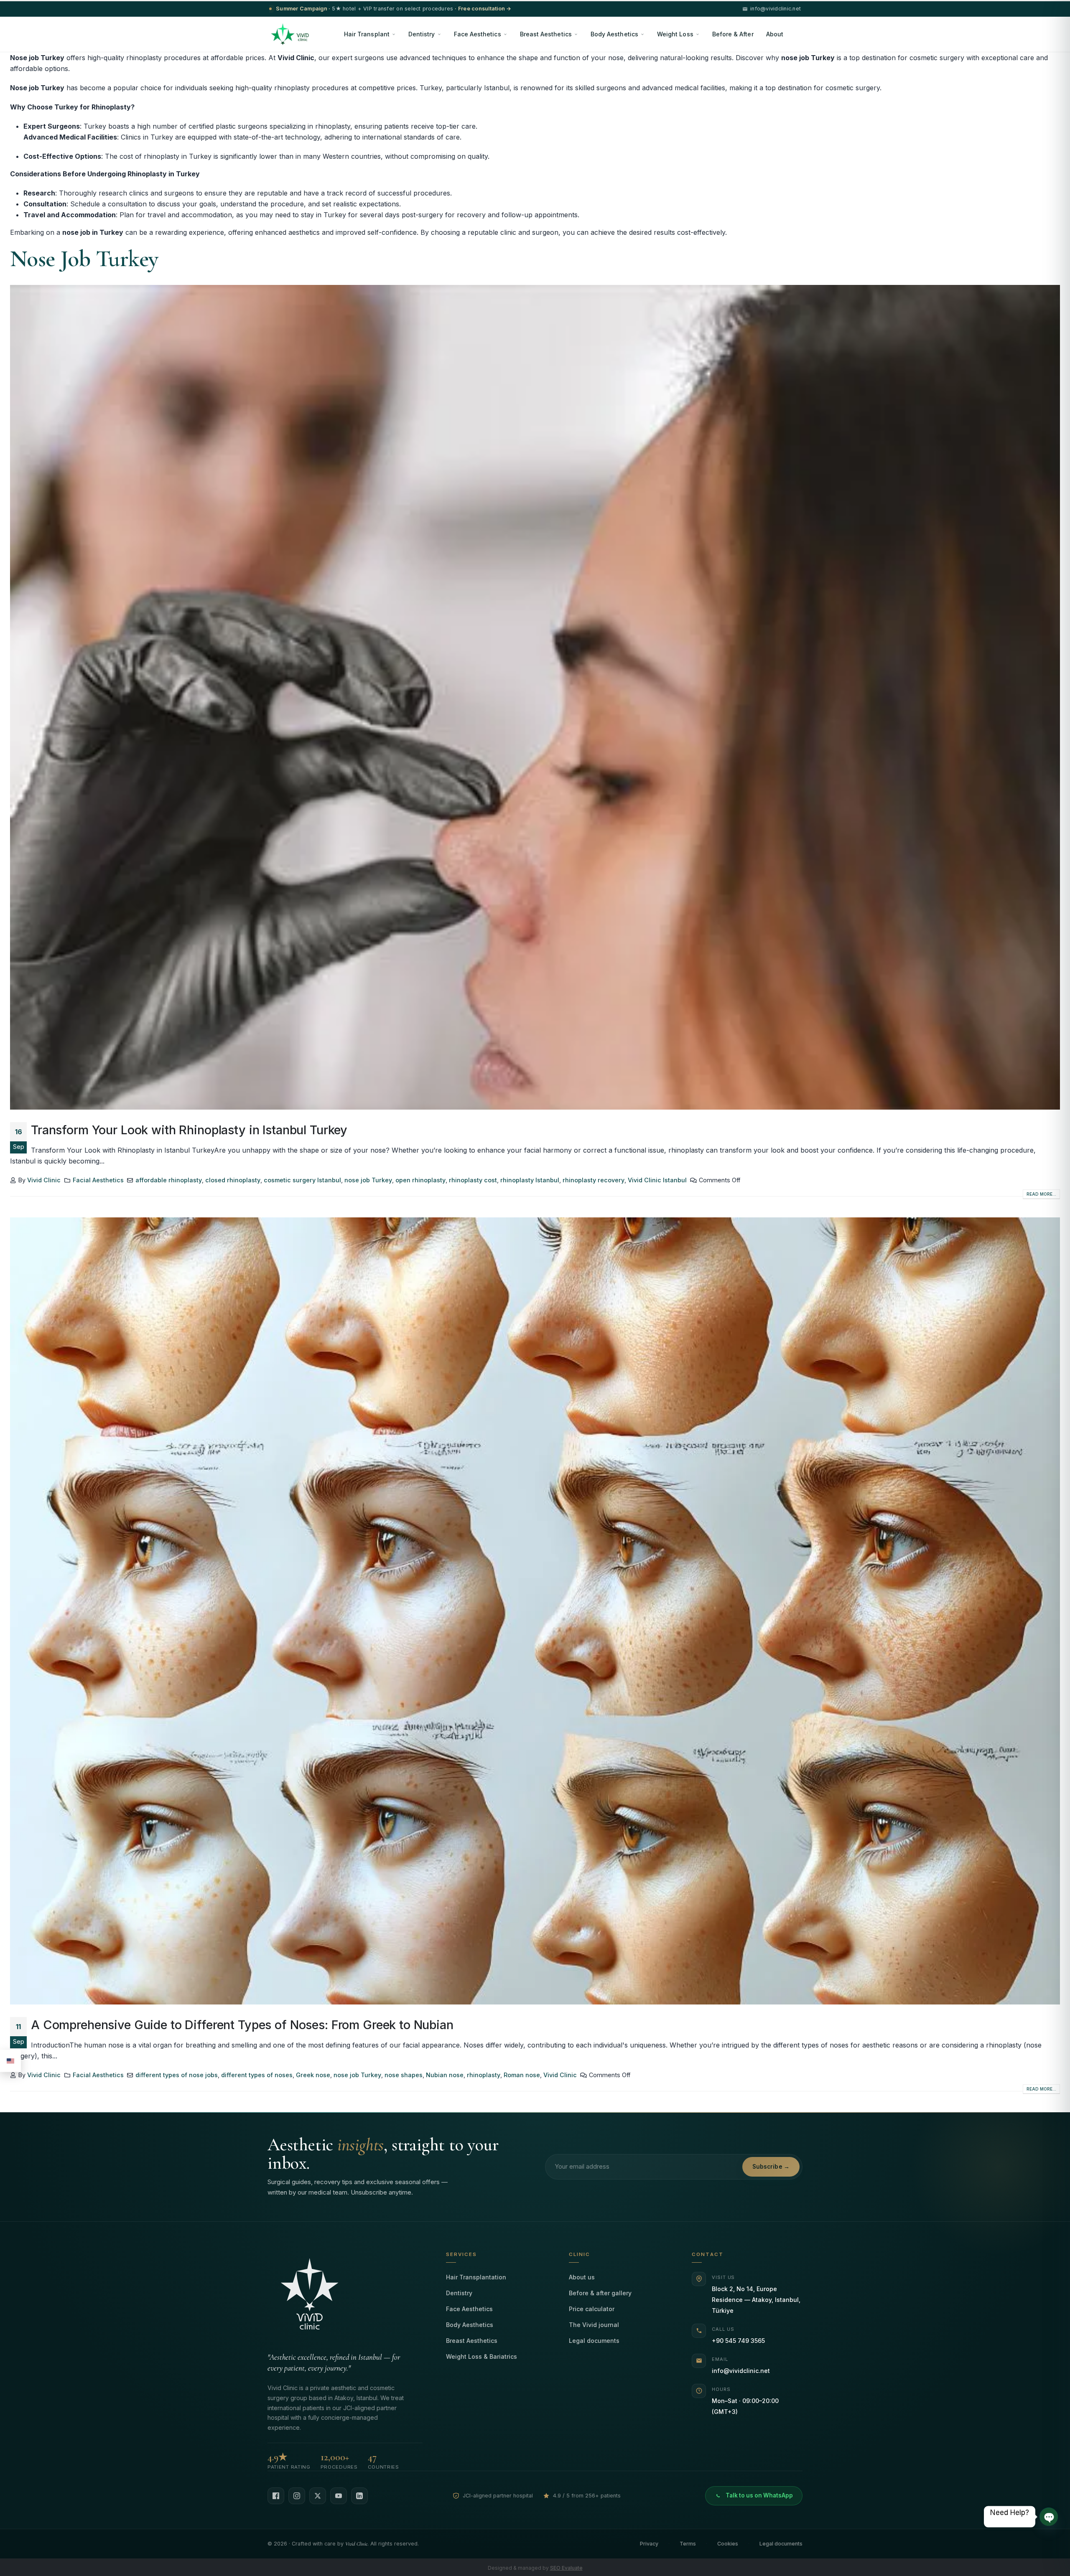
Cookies (728, 2544)
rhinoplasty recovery (594, 1180)
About (775, 34)
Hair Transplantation (476, 2277)
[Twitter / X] (318, 2496)
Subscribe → (771, 2167)
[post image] (535, 697)
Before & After (733, 34)
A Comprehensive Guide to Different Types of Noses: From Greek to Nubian (242, 2025)
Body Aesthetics (614, 34)
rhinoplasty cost (473, 1180)
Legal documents (594, 2341)
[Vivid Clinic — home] (290, 34)
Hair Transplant (367, 34)
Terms (688, 2544)
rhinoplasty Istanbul (530, 1180)
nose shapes (404, 2075)
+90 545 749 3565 (738, 2341)
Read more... (1041, 1194)
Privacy (649, 2544)
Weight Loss (675, 34)
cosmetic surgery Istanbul (302, 1180)
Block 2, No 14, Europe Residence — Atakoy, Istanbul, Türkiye (756, 2300)
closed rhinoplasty (233, 1180)
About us (582, 2277)
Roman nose (522, 2075)
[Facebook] (276, 2496)
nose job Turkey (368, 1180)
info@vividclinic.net (741, 2371)
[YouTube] (339, 2496)
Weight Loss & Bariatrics (481, 2356)
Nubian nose (445, 2075)
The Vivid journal (594, 2325)
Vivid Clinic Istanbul (657, 1180)
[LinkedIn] (359, 2496)
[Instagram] (297, 2496)
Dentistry (422, 34)
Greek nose (313, 2075)
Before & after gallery (600, 2293)
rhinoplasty (484, 2075)
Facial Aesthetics (98, 1180)
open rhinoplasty (420, 1180)
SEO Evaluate (566, 2568)
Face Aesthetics (478, 34)
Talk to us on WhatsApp (759, 2495)
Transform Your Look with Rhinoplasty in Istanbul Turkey (189, 1130)
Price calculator (592, 2309)
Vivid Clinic (44, 1180)
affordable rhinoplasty (169, 1180)
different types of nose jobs (177, 2075)
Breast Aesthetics (546, 34)
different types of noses (257, 2075)
